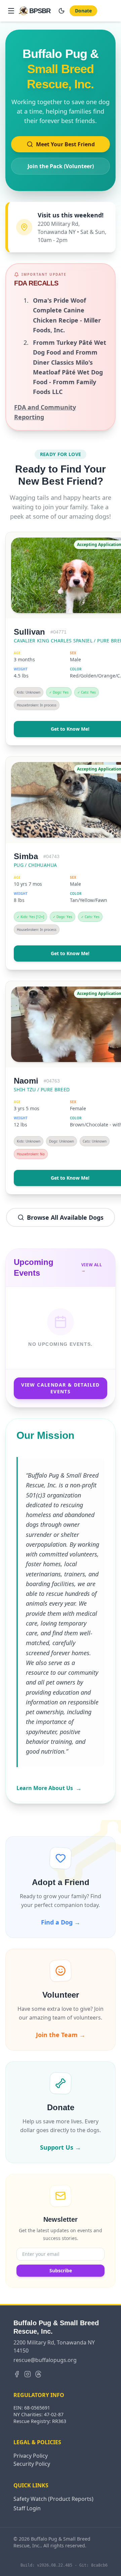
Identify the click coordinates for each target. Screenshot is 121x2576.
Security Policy (32, 2464)
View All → (92, 1268)
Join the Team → (61, 2035)
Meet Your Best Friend (65, 144)
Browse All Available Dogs (65, 1217)
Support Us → (61, 2147)
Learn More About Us (49, 1788)
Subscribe (61, 2270)
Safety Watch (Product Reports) (53, 2499)
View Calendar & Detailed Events (61, 1388)
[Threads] (38, 2374)
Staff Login (27, 2508)
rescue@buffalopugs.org (45, 2360)
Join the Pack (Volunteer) (61, 166)
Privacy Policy (31, 2456)
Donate (83, 11)
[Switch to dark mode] (62, 11)
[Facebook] (17, 2374)
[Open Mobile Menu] (11, 11)
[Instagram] (28, 2374)
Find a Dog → (61, 1922)
